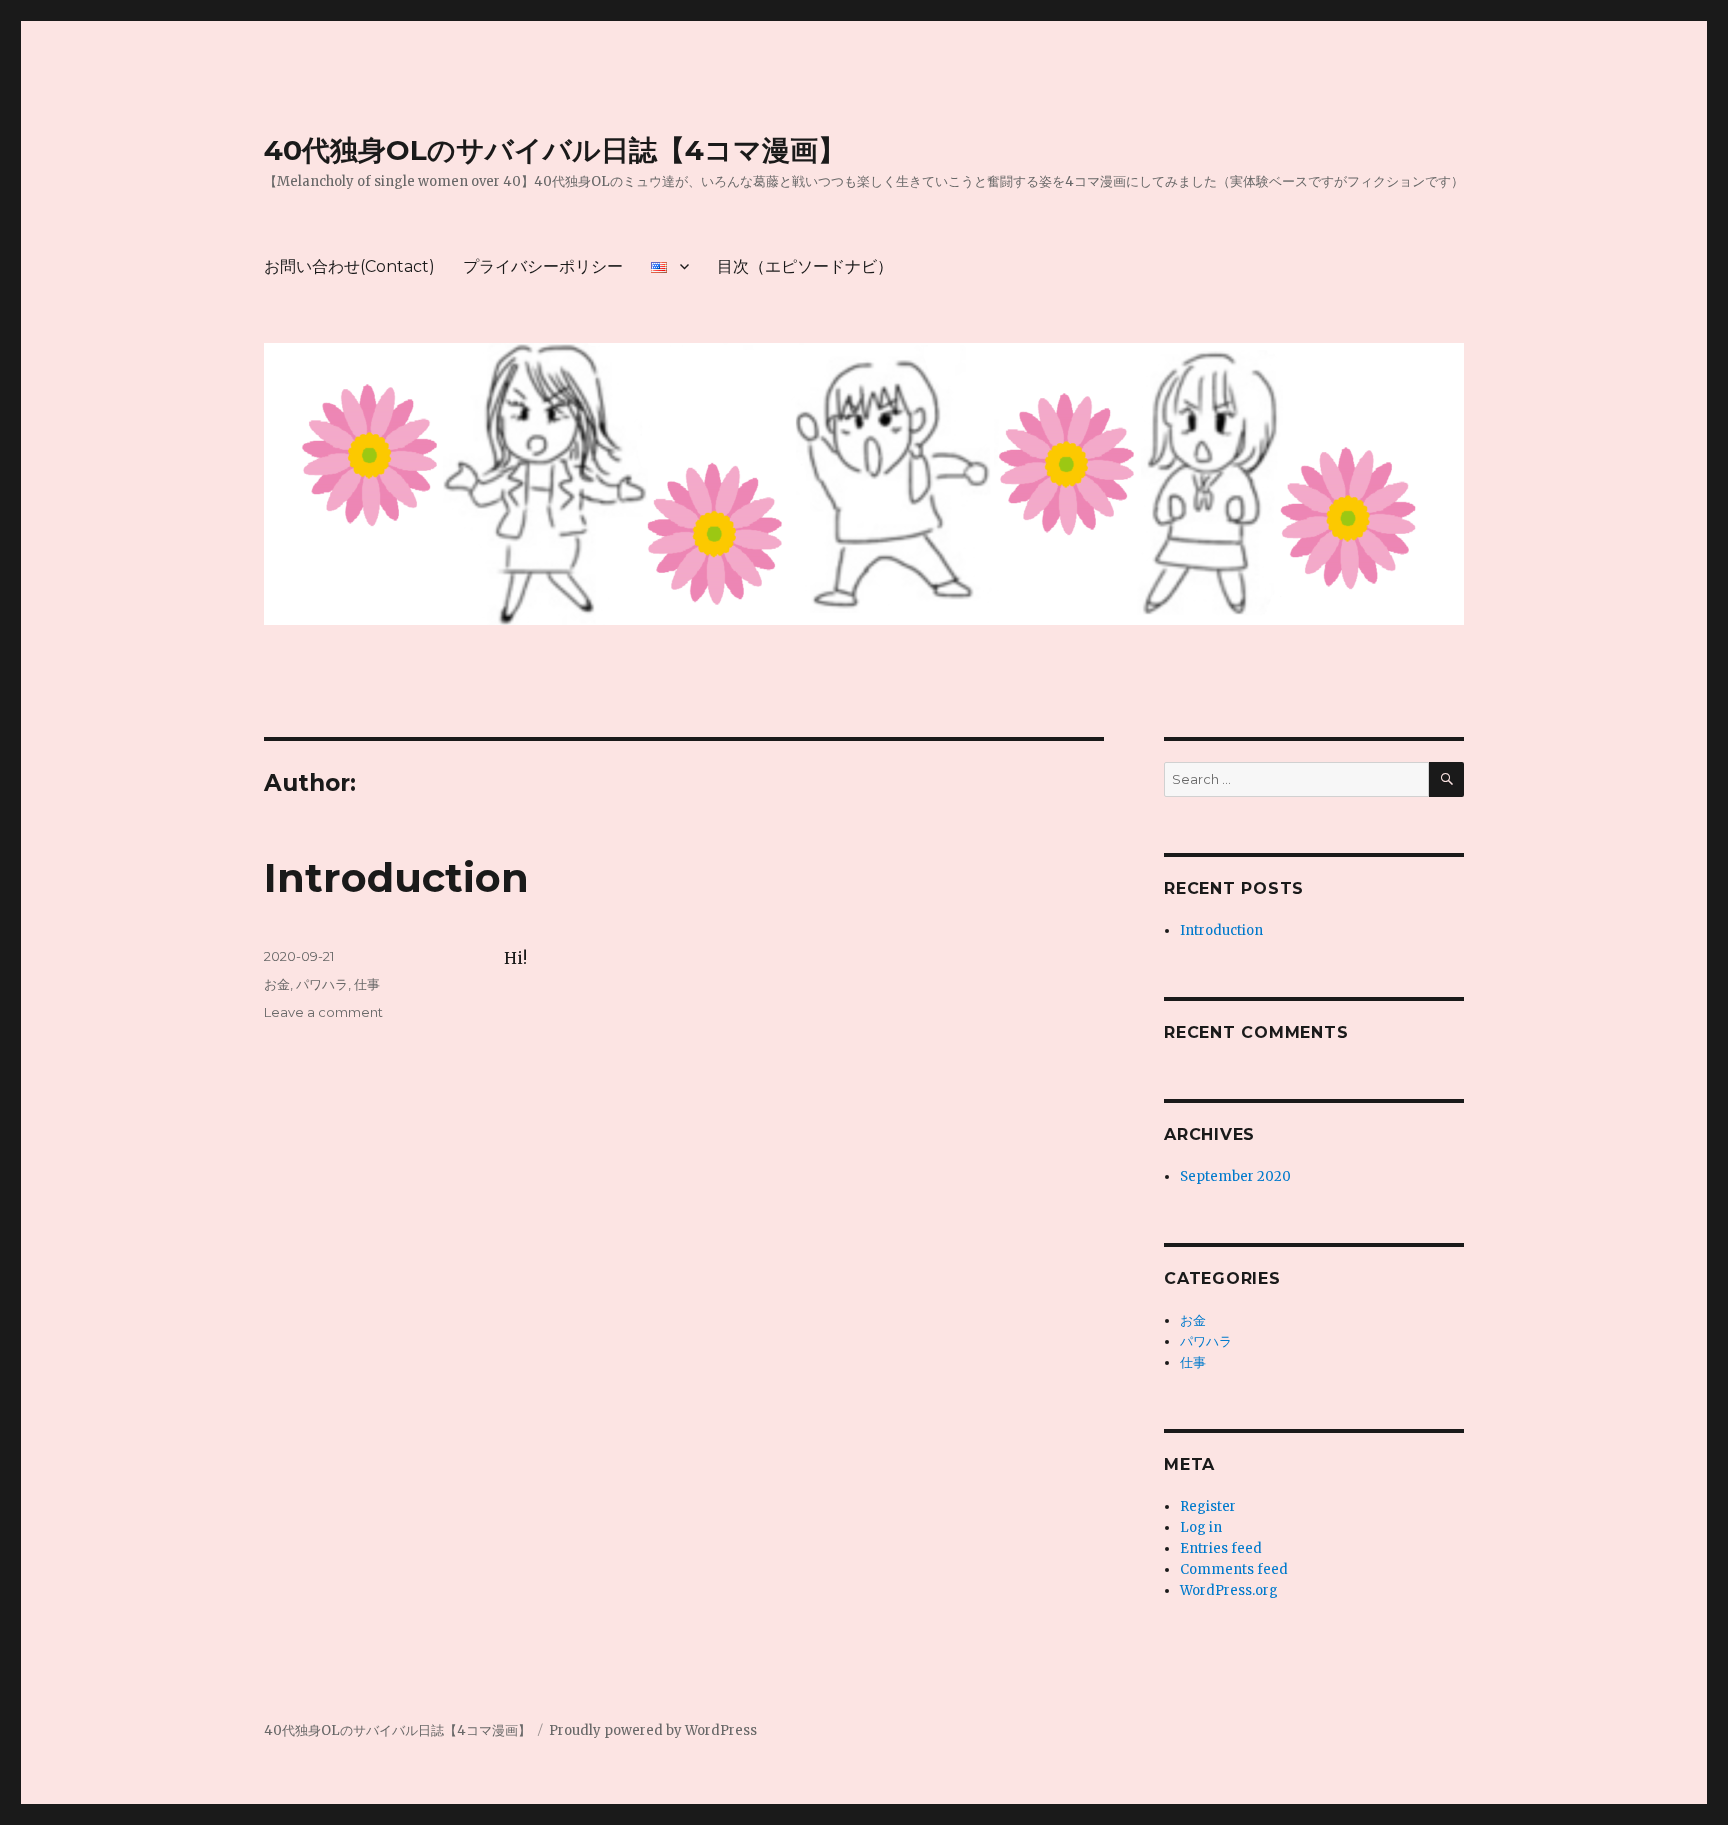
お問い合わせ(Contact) (349, 266)
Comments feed (1234, 1569)
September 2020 (1235, 1176)
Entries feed (1221, 1548)
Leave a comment (323, 1012)
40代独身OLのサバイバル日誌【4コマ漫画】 (555, 150)
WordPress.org (1229, 1590)
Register (1208, 1506)
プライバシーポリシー (543, 266)
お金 (277, 984)
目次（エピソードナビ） (805, 266)
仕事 (367, 984)
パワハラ (322, 984)
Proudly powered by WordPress (653, 1730)
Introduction (396, 877)
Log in (1201, 1527)
